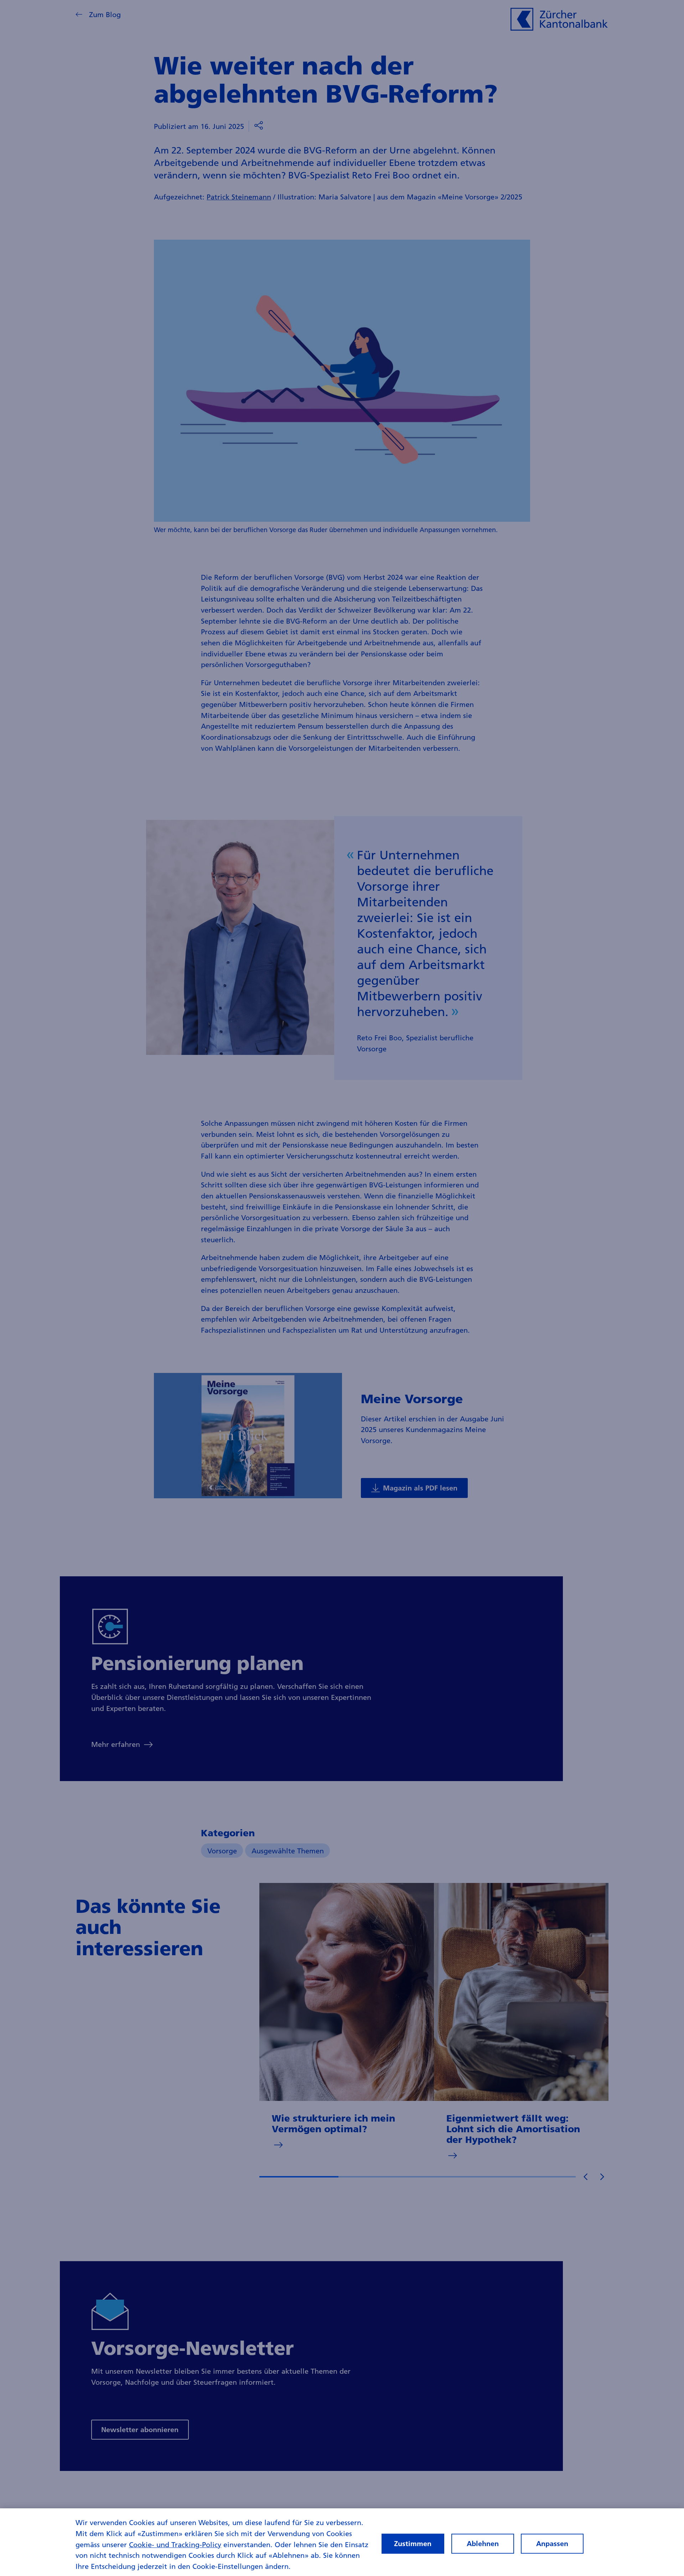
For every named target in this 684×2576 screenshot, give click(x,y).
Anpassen (552, 2544)
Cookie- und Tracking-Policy (175, 2544)
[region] (342, 2542)
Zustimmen (413, 2544)
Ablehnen (483, 2544)
